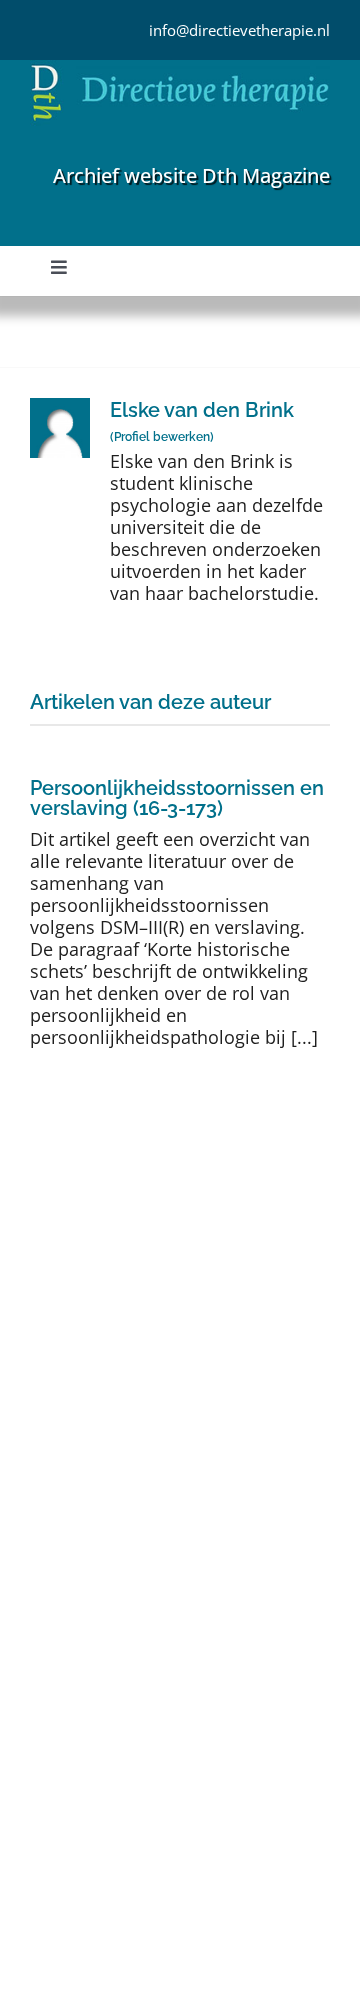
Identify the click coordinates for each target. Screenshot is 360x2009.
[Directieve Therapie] (180, 69)
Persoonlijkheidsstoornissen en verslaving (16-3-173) (177, 798)
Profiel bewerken (162, 437)
